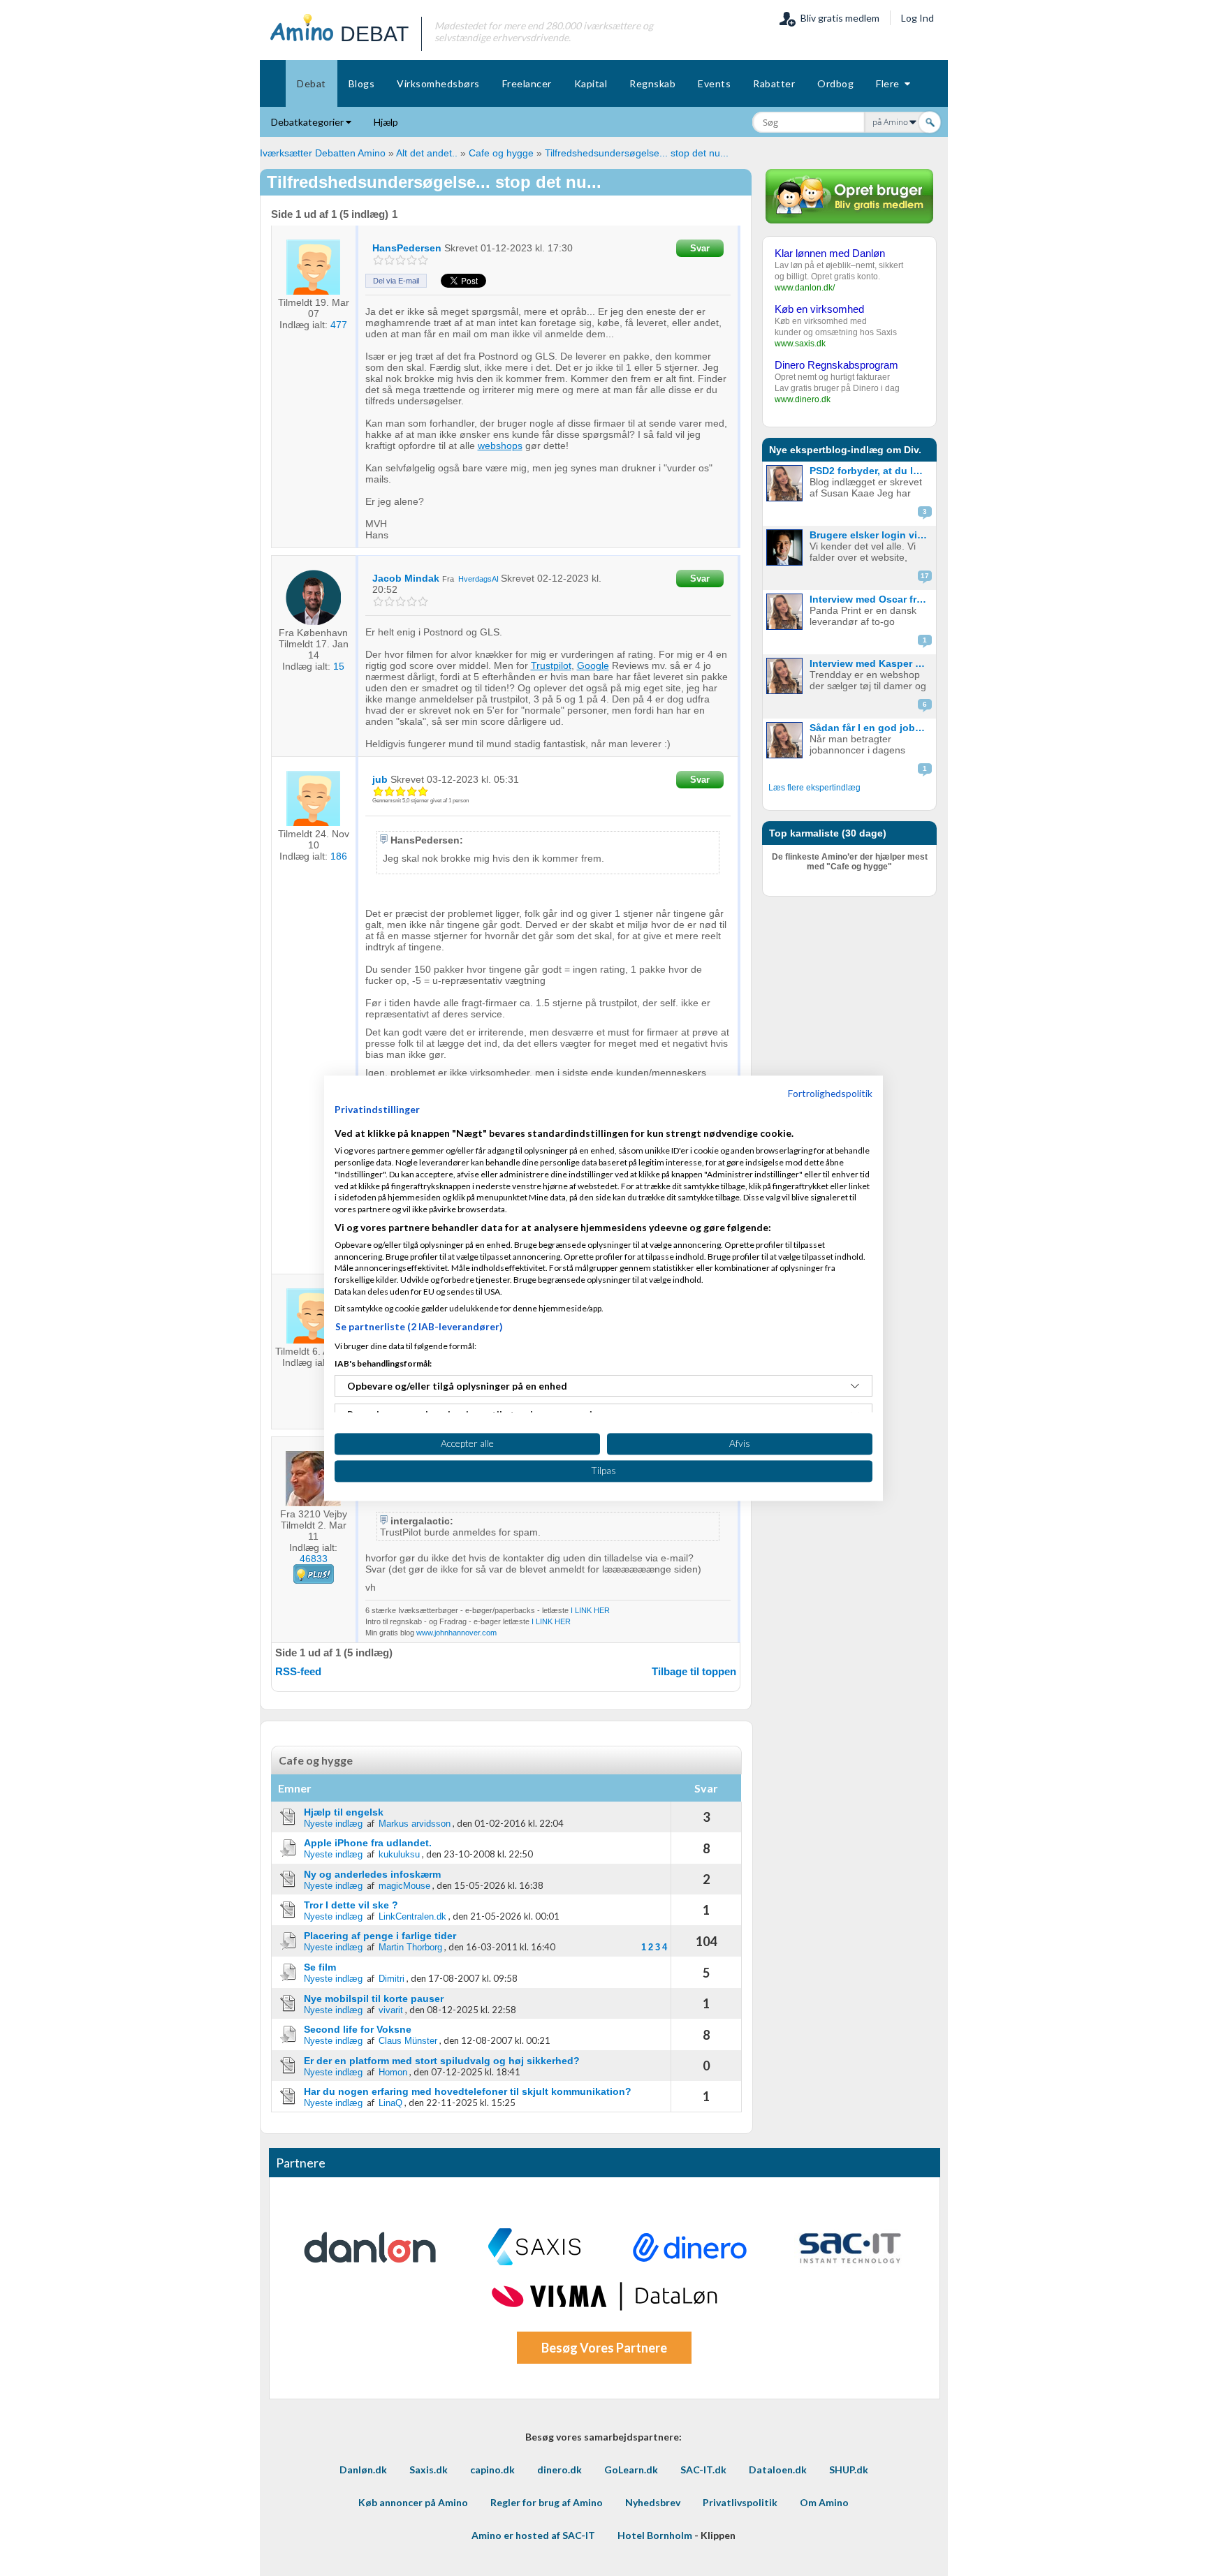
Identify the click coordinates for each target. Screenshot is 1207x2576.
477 (339, 325)
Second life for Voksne (358, 2029)
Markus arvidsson (415, 1824)
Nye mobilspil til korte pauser (374, 1999)
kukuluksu (399, 1854)
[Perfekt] (423, 260)
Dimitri (392, 1979)
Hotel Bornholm (655, 2535)
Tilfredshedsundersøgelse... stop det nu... (637, 153)
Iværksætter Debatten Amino (323, 153)
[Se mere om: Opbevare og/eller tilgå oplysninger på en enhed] (855, 1386)
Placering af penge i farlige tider (380, 1936)
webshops (500, 446)
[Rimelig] (389, 260)
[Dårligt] (378, 260)
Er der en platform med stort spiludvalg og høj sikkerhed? (442, 2061)
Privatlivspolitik (740, 2502)
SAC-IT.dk (703, 2470)
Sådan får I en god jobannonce (871, 728)
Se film (320, 1967)
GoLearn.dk (631, 2470)
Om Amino (824, 2502)
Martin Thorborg (410, 1947)
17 (925, 576)
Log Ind (917, 18)
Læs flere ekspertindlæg (814, 788)
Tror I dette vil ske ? (351, 1905)
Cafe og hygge (501, 153)
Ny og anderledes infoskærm (372, 1874)
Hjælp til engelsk (344, 1812)
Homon (393, 2072)
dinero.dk (559, 2470)
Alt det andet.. (427, 153)
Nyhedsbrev (653, 2502)
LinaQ (390, 2103)
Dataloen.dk (778, 2470)
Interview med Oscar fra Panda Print (871, 599)
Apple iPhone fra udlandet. (368, 1843)
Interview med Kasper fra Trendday (871, 663)
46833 (314, 1559)
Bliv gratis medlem (838, 18)
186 (339, 856)
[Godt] (412, 260)
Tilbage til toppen (694, 1671)
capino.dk (492, 2470)
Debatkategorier (308, 122)
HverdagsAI (480, 579)
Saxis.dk (429, 2470)
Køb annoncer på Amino (413, 2502)
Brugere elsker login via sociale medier (871, 535)
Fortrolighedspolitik (830, 1093)
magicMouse (404, 1886)
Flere (890, 83)
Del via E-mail (396, 281)
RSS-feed (298, 1671)
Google (593, 665)
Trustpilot (551, 665)
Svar (700, 248)
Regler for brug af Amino (547, 2502)
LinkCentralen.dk (412, 1916)
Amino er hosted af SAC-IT (533, 2535)
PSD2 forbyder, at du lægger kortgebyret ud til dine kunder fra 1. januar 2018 (871, 471)
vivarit (391, 2010)
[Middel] (401, 260)
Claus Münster (408, 2041)
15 (339, 666)
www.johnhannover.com (456, 1633)
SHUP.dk (849, 2470)
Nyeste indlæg (333, 1824)
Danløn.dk (363, 2470)
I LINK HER (590, 1610)
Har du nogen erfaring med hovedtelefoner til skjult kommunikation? (468, 2091)
